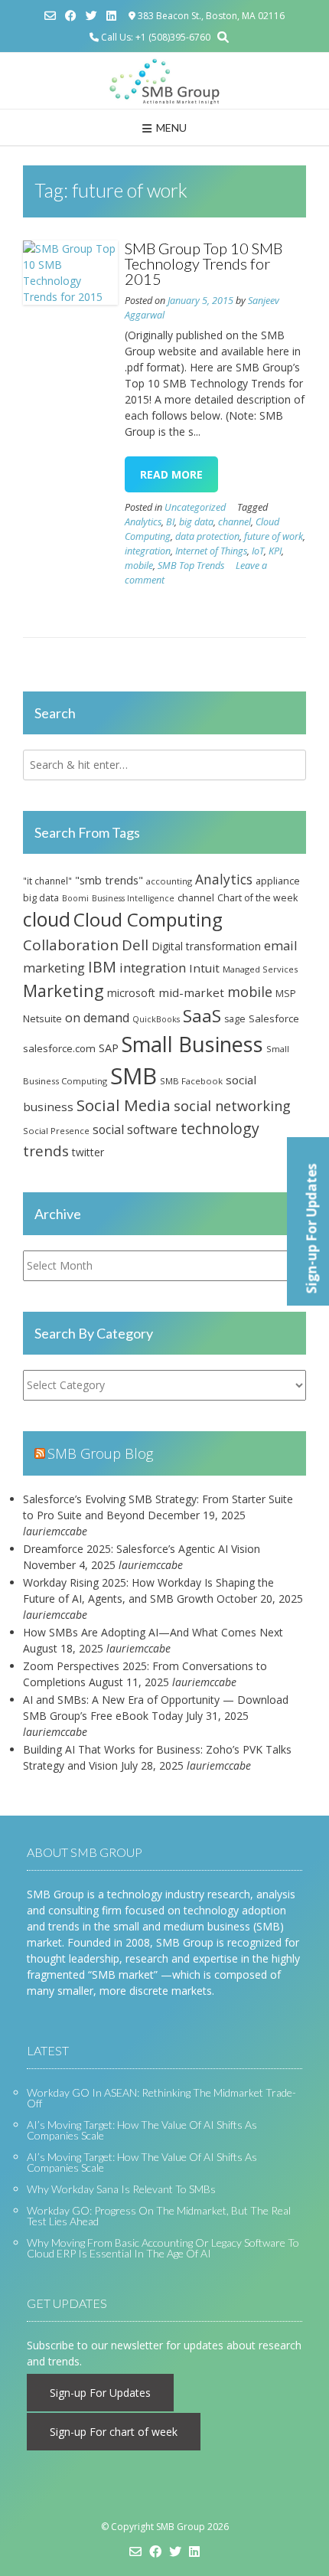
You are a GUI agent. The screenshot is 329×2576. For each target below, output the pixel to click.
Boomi (75, 898)
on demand (97, 1018)
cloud (47, 919)
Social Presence (56, 1131)
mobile (139, 566)
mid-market (191, 992)
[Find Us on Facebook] (71, 16)
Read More (171, 474)
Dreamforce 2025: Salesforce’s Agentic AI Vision (142, 1549)
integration (148, 551)
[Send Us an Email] (50, 16)
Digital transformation (206, 946)
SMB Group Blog (100, 1453)
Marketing (64, 991)
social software (135, 1129)
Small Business (192, 1044)
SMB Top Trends (191, 566)
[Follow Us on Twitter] (91, 16)
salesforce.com (59, 1048)
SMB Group (181, 2527)
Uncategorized (195, 507)
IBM (102, 967)
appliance (278, 881)
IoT (258, 551)
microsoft (131, 993)
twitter (88, 1152)
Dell (135, 945)
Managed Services (260, 969)
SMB (134, 1076)
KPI (275, 551)
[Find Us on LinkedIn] (111, 16)
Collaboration (71, 945)
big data (196, 522)
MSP (286, 994)
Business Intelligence (133, 898)
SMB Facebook (191, 1081)
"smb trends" (109, 880)
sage (235, 1019)
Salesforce (274, 1018)
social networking (232, 1106)
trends (46, 1151)
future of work (274, 536)
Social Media (124, 1105)
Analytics (143, 522)
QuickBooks (156, 1019)
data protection (207, 536)
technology (220, 1128)
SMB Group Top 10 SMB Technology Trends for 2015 (204, 263)
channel (235, 522)
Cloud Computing (148, 919)
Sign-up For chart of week (114, 2432)
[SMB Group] (164, 81)
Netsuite (42, 1018)
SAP (109, 1048)
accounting (169, 881)
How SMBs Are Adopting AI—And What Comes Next (153, 1632)
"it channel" (47, 881)
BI (170, 522)
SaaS (202, 1016)
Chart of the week (257, 898)
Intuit (204, 968)
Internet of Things (211, 551)
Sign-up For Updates (100, 2393)
